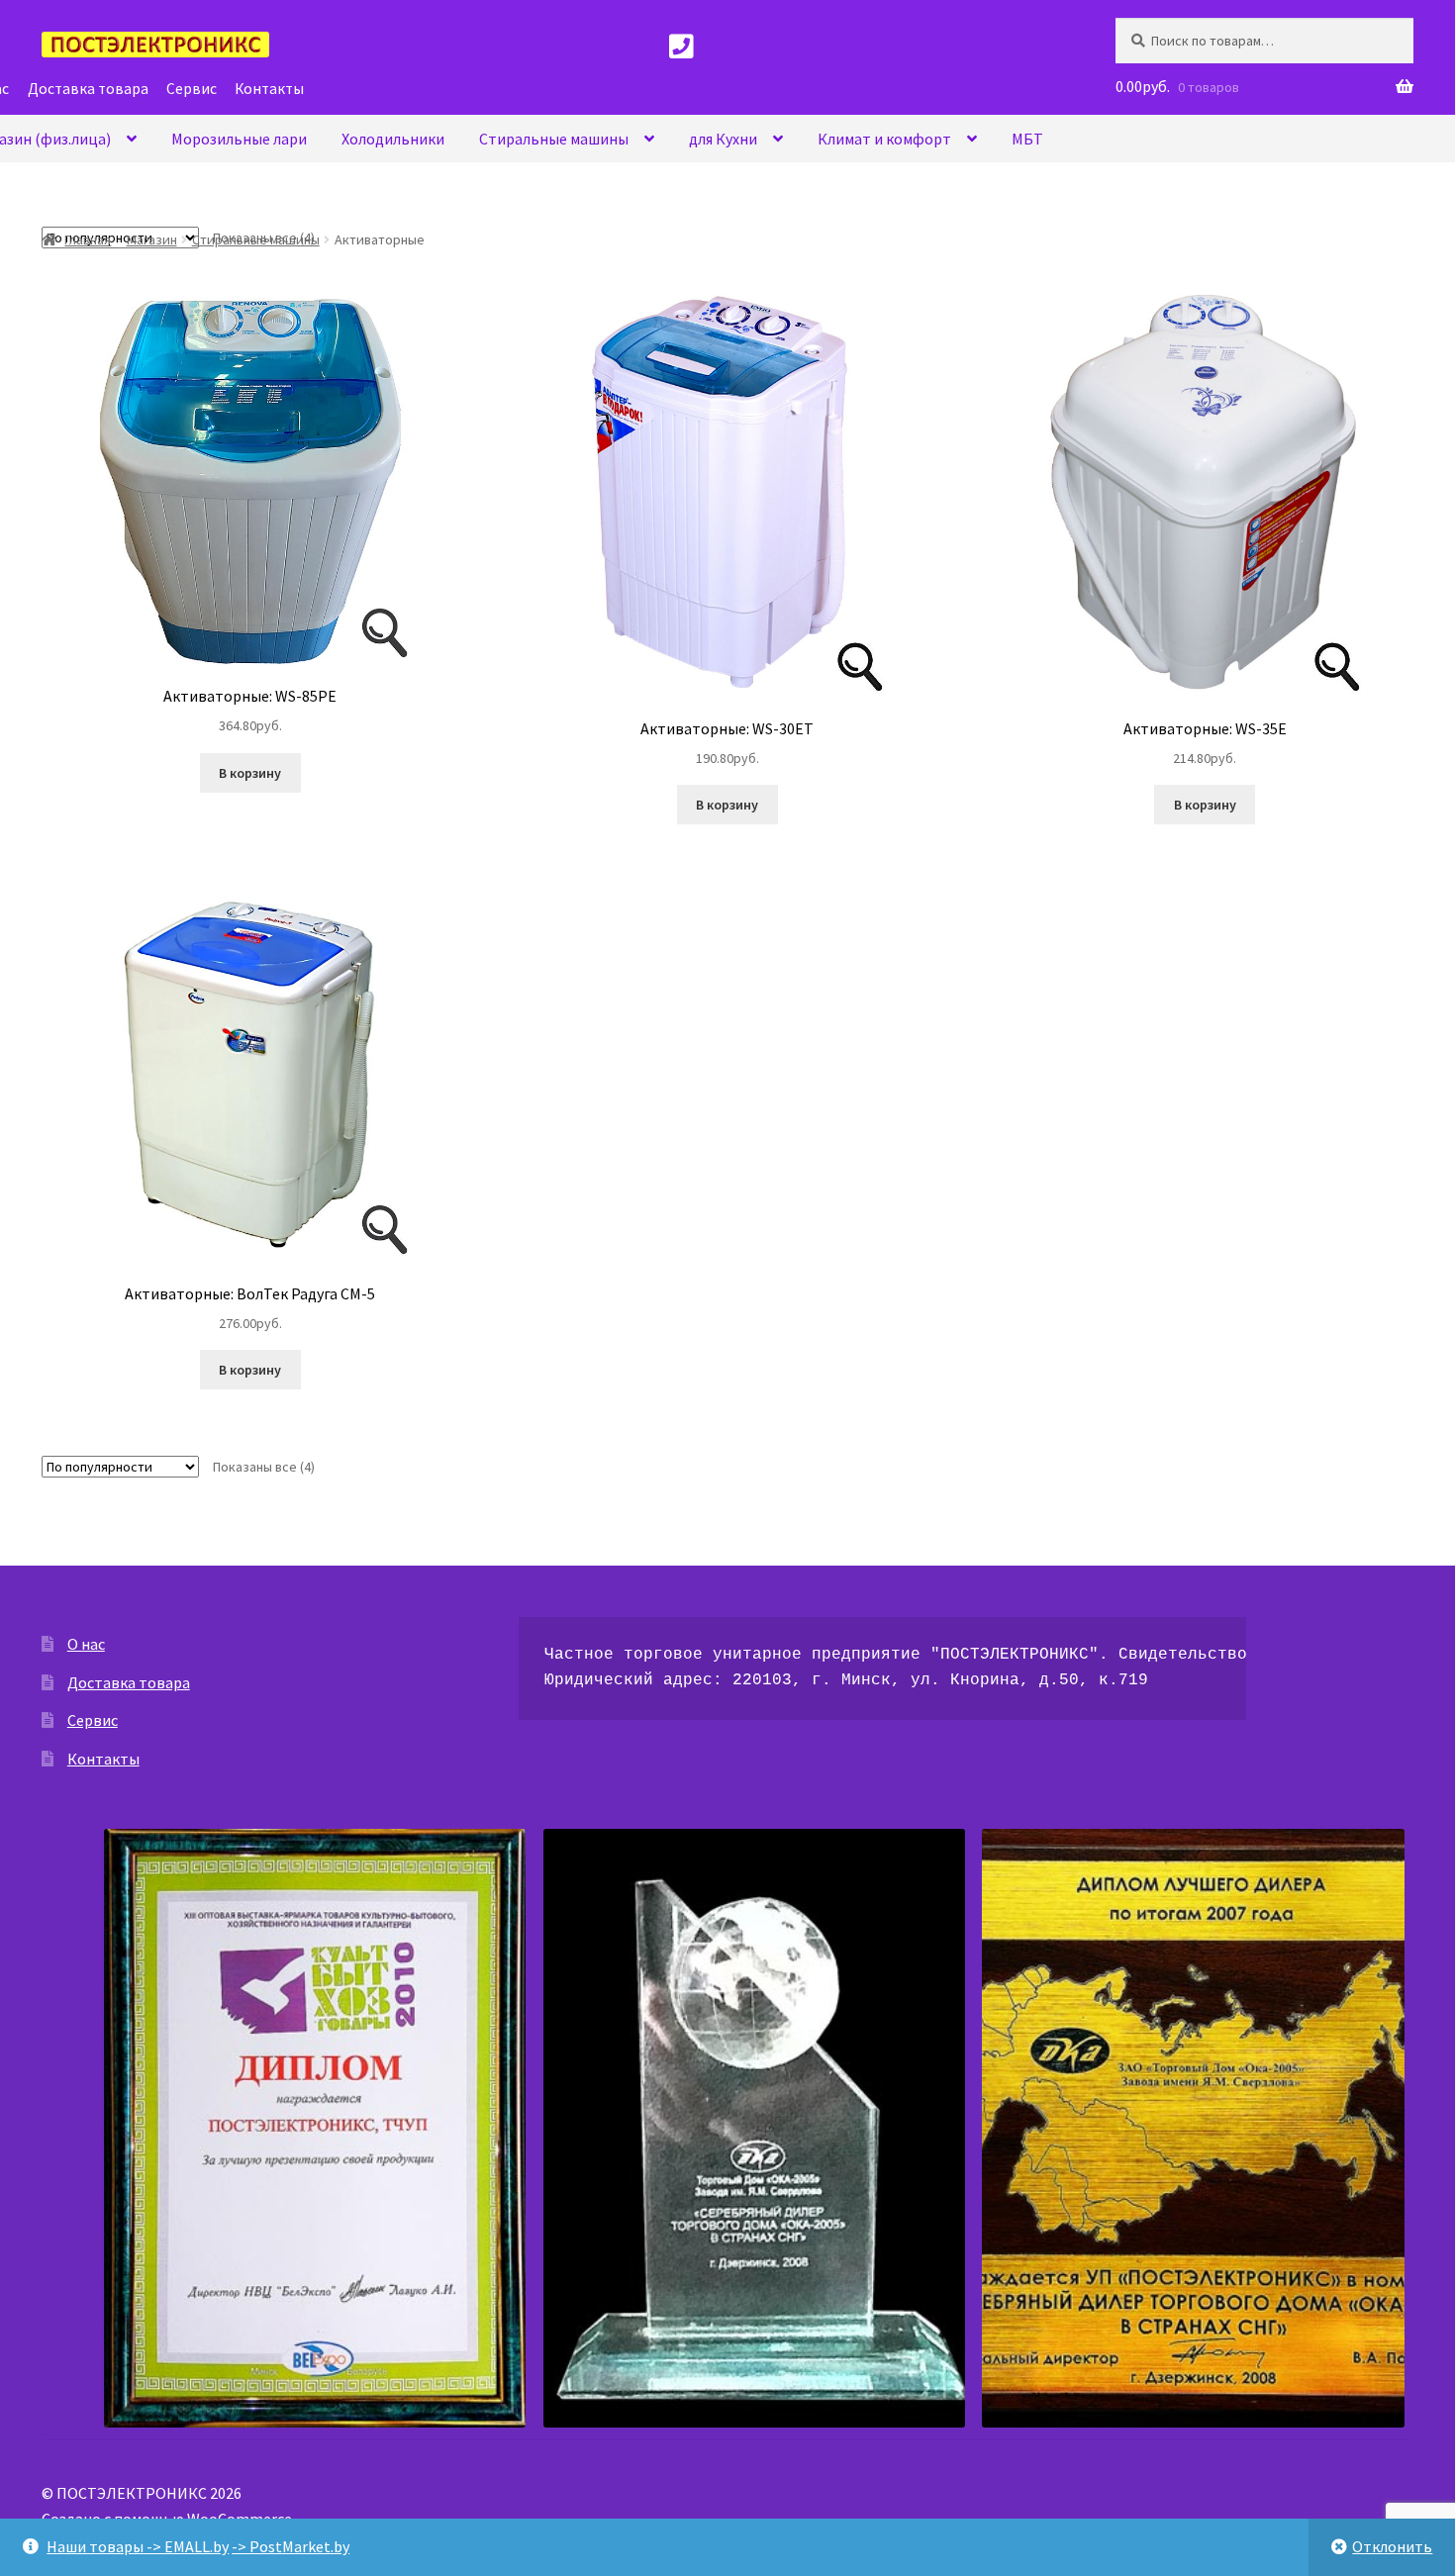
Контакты (103, 1759)
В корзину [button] (250, 773)
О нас (86, 1644)
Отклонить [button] (1392, 2546)
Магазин (152, 239)
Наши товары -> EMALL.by (138, 2546)
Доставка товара (129, 1682)
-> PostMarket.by (291, 2546)
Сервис (93, 1720)
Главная (88, 239)
